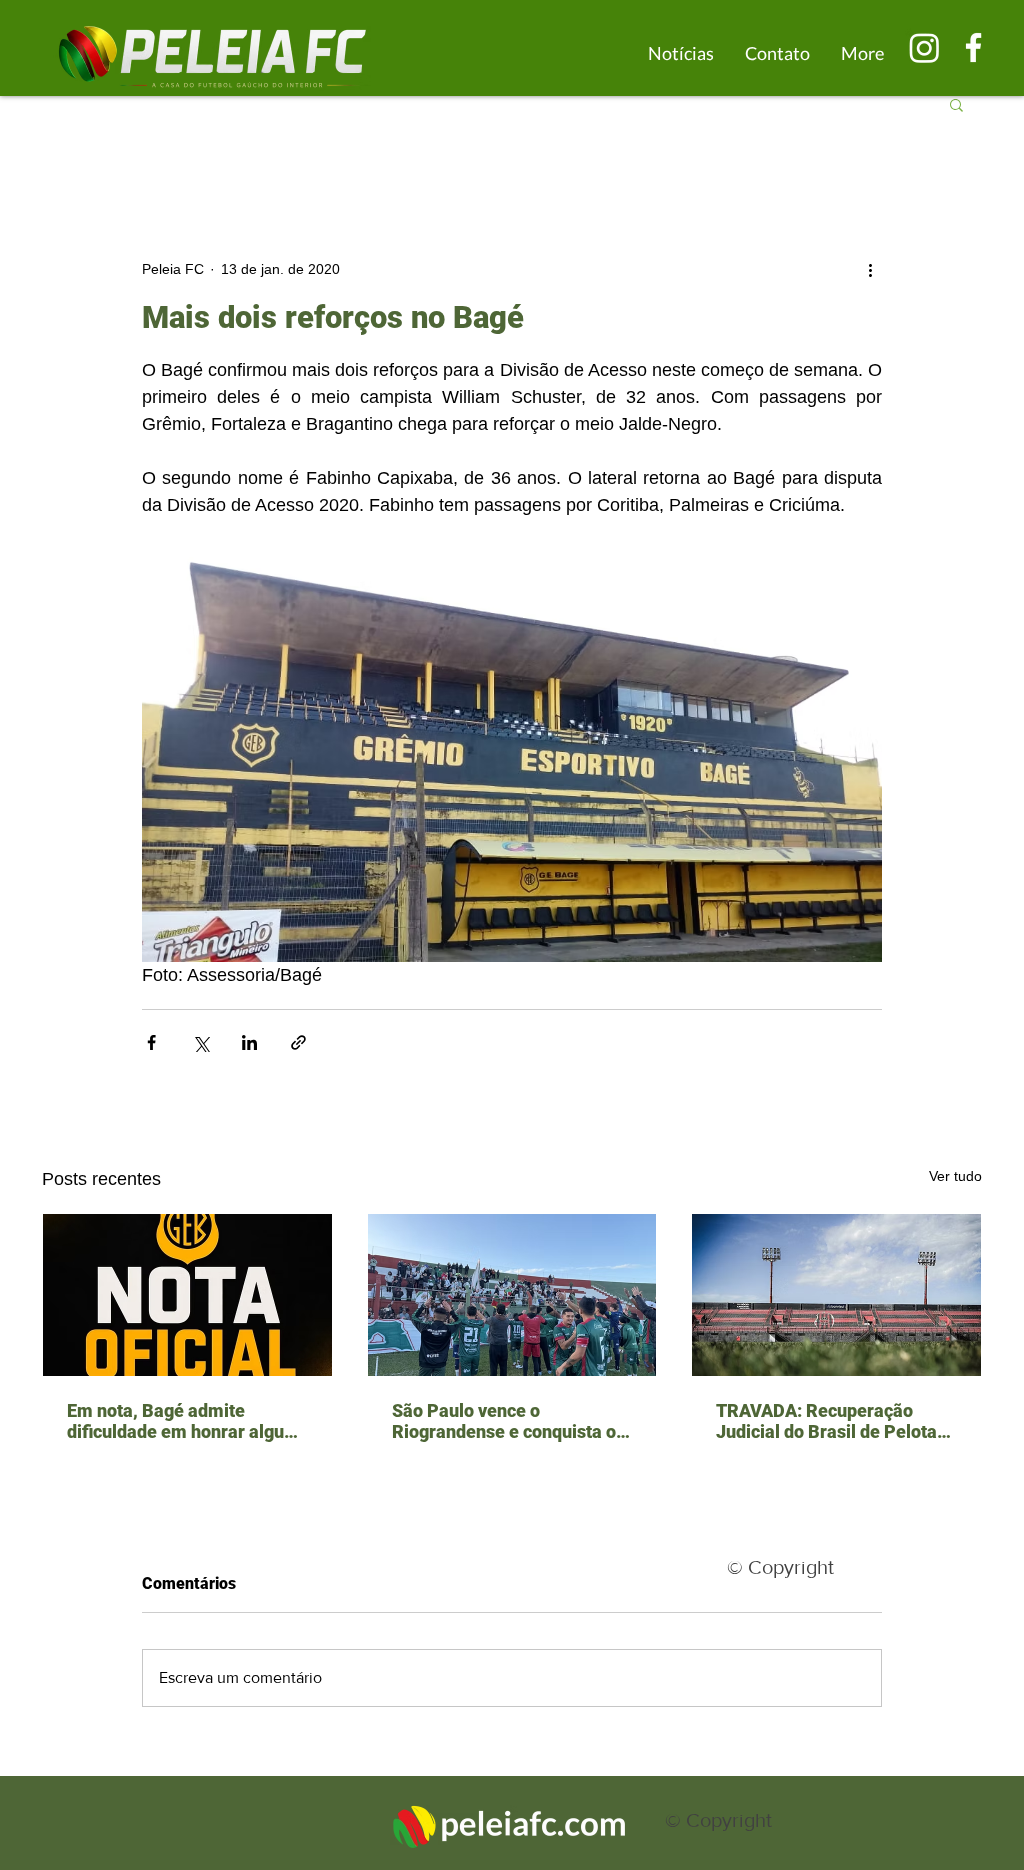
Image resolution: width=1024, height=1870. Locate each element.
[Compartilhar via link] (298, 1042)
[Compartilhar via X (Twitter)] (200, 1042)
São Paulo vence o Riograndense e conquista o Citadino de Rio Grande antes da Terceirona (509, 1421)
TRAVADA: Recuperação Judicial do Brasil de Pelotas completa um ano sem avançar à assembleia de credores (831, 1421)
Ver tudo (955, 1176)
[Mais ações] (870, 269)
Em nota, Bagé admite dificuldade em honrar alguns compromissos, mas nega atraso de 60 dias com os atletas (185, 1421)
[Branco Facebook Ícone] (973, 47)
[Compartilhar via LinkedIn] (249, 1042)
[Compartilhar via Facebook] (151, 1042)
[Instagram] (924, 47)
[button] (956, 104)
